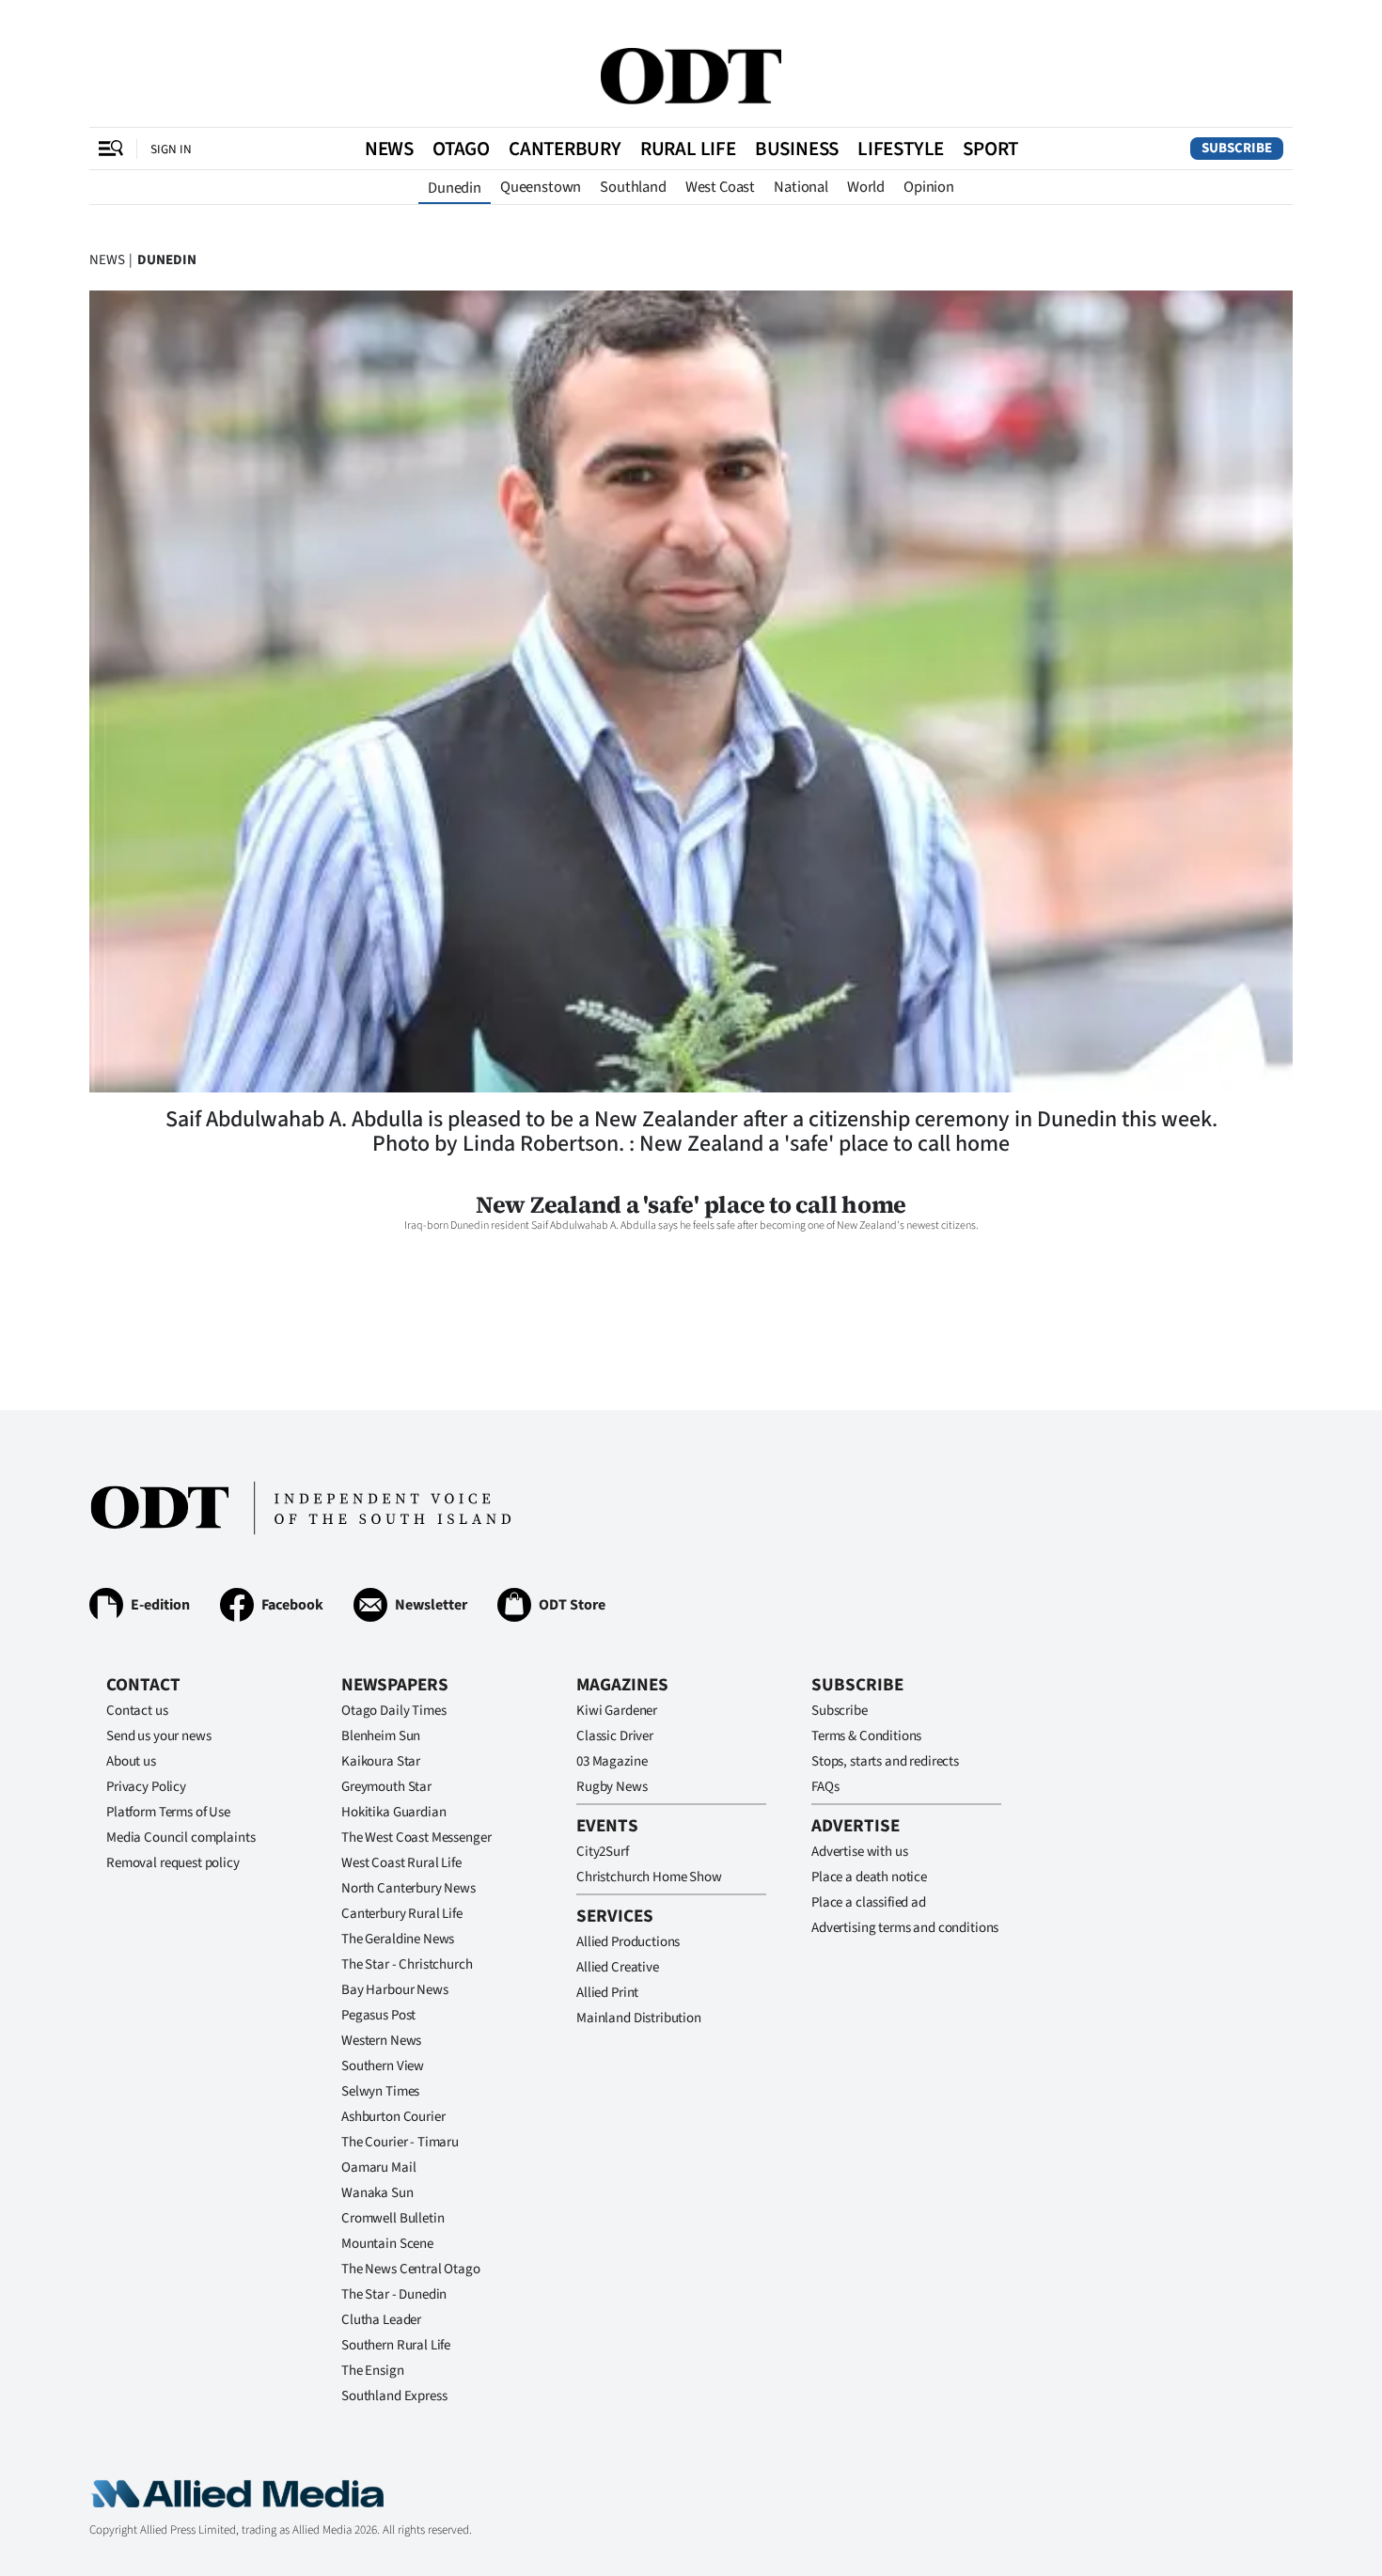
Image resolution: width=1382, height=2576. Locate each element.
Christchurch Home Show (649, 1877)
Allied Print (607, 1993)
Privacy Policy (146, 1787)
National (801, 187)
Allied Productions (628, 1942)
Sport (990, 149)
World (866, 187)
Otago (461, 149)
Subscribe (1237, 148)
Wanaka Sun (377, 2193)
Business (797, 149)
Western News (381, 2041)
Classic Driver (615, 1736)
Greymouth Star (386, 1787)
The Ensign (373, 2371)
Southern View (383, 2066)
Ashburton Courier (393, 2117)
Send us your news (158, 1736)
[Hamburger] (111, 149)
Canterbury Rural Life (402, 1914)
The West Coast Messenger (416, 1838)
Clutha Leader (381, 2320)
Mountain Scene (387, 2244)
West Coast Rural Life (401, 1863)
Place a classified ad (869, 1902)
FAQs (825, 1787)
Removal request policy (173, 1863)
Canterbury (565, 149)
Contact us (137, 1711)
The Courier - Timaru (400, 2142)
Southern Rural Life (396, 2345)
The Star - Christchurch (407, 1964)
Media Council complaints (181, 1838)
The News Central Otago (411, 2269)
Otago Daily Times (393, 1711)
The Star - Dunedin (394, 2294)
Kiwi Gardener (617, 1711)
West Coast (720, 187)
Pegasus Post (378, 2015)
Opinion (929, 187)
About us (131, 1761)
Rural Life (688, 149)
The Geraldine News (398, 1939)
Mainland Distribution (639, 2018)
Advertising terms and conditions (905, 1928)
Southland (633, 187)
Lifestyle (901, 149)
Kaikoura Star (381, 1761)
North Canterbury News (408, 1888)
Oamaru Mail (378, 2168)
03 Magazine (612, 1761)
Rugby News (612, 1787)
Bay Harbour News (395, 1990)
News (389, 149)
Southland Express (394, 2396)
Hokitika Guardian (393, 1812)
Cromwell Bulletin (393, 2218)
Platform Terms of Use (168, 1812)
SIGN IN (171, 149)
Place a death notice (869, 1877)
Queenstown (541, 187)
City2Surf (603, 1852)
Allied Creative (618, 1967)
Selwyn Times (380, 2091)
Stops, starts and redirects (885, 1761)
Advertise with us (859, 1852)
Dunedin (455, 188)
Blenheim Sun (381, 1736)
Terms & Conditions (866, 1736)
